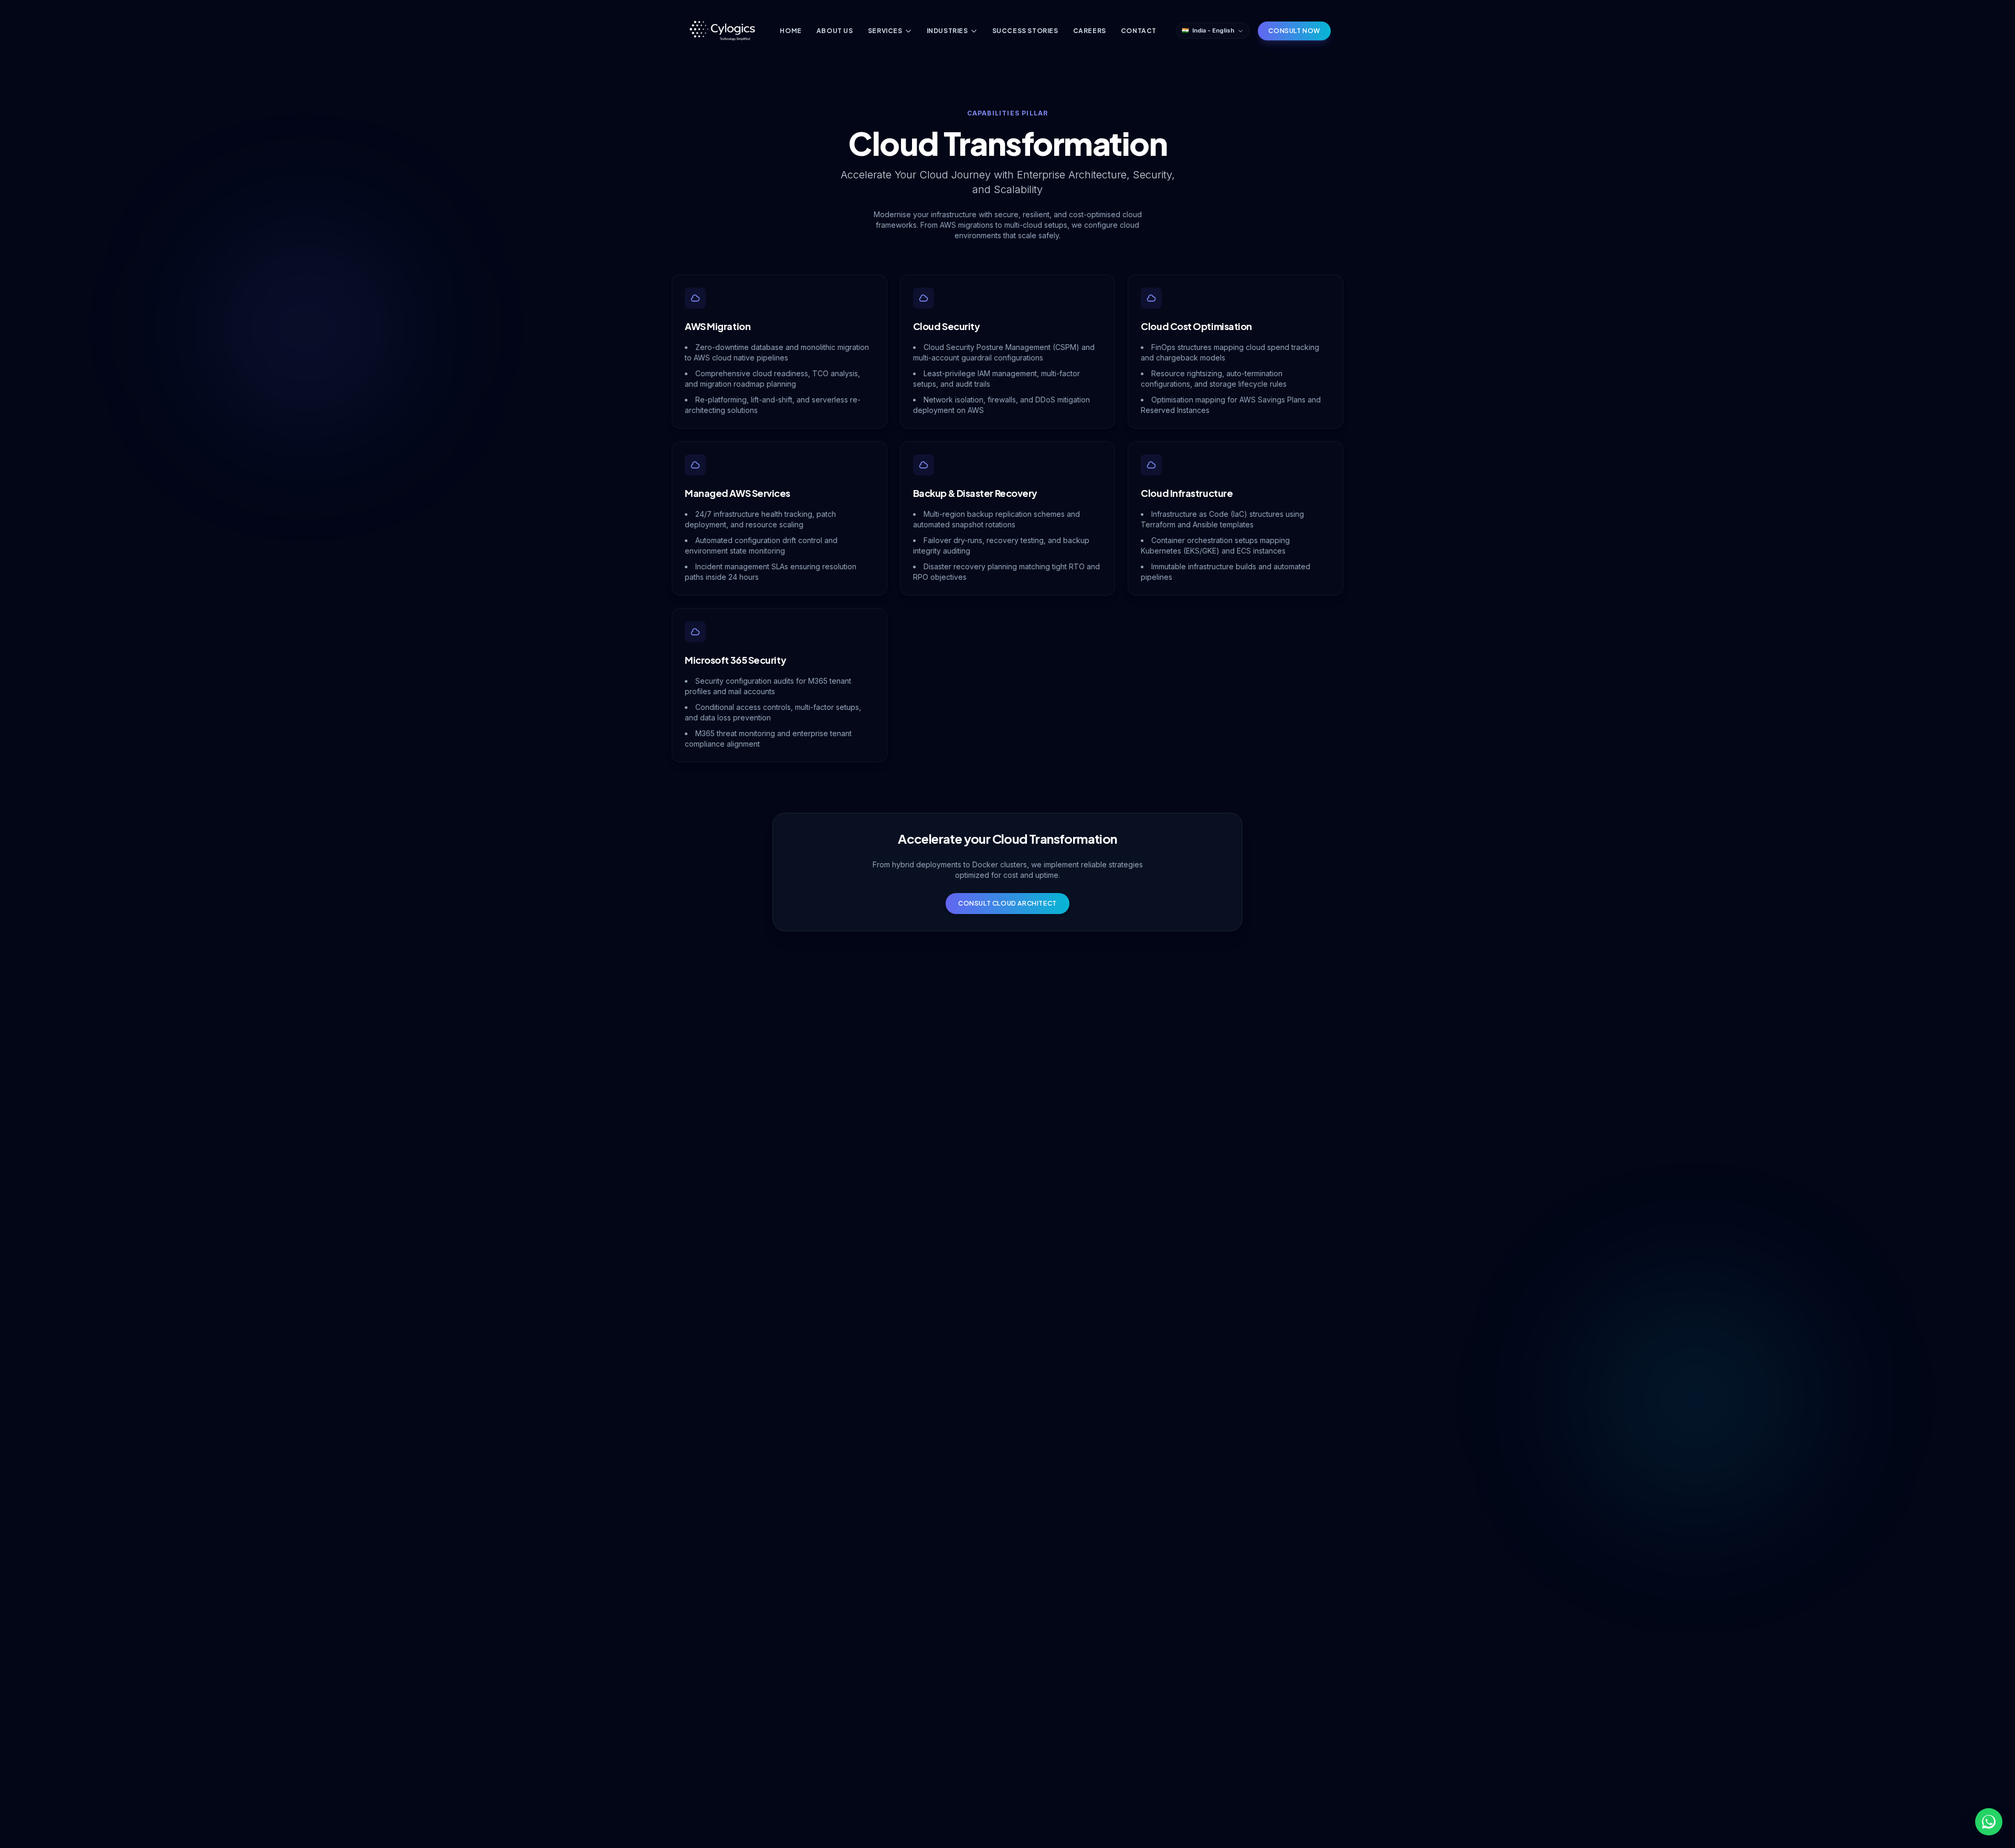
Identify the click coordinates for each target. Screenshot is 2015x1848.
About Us (835, 31)
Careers (1090, 31)
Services (885, 31)
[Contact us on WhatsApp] (1989, 1822)
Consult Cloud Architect (1008, 903)
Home (791, 31)
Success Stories (1025, 31)
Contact (1139, 31)
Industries (947, 31)
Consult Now (1294, 31)
